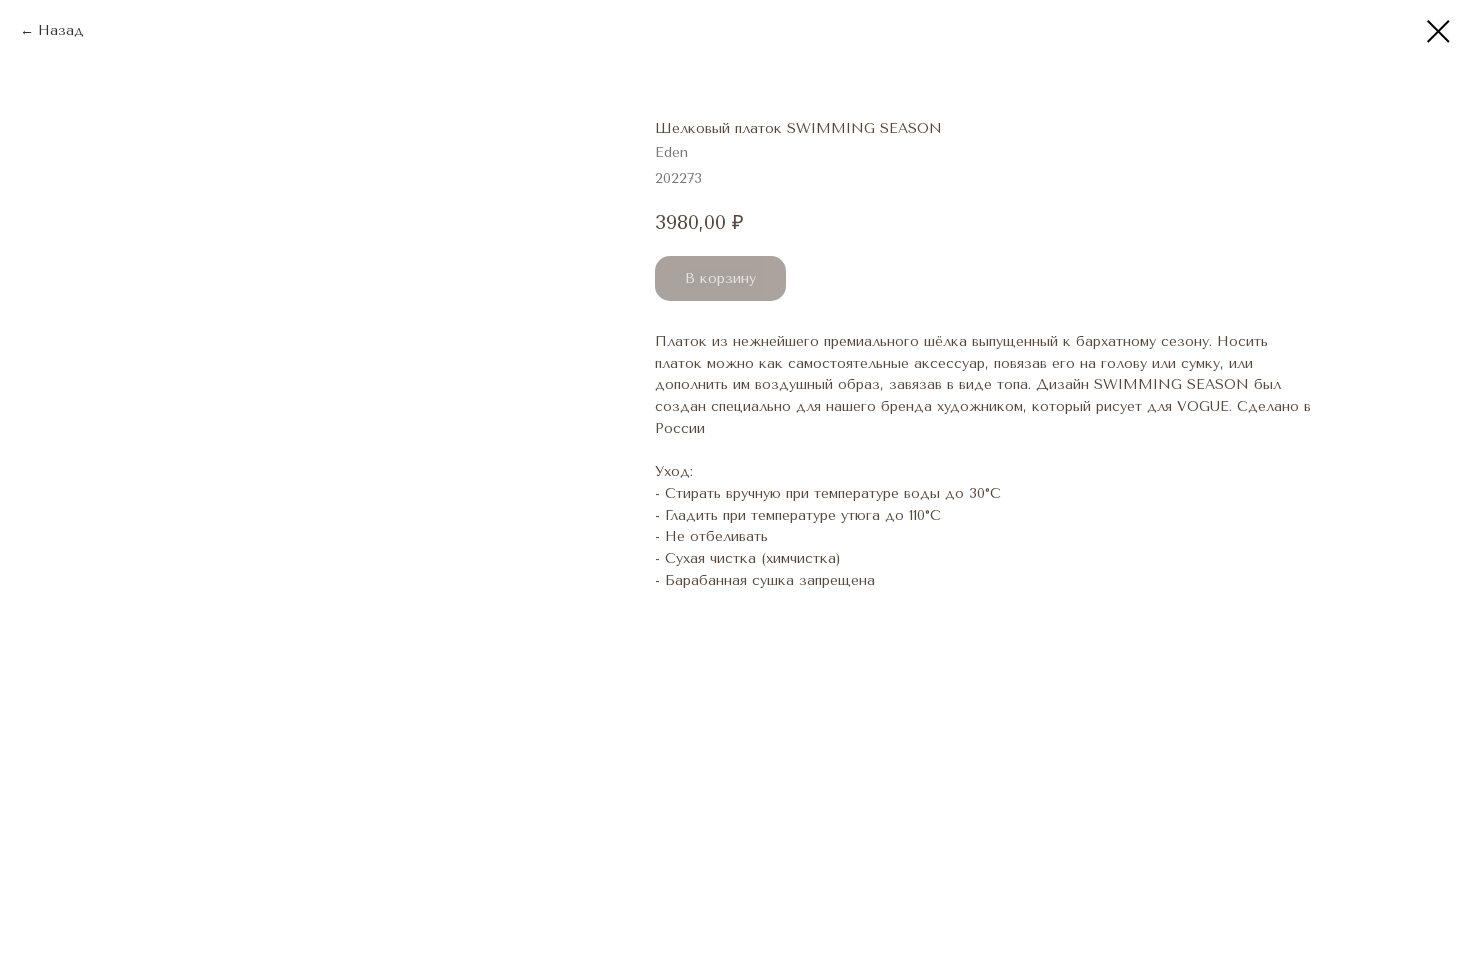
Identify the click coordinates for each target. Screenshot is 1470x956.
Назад (61, 30)
